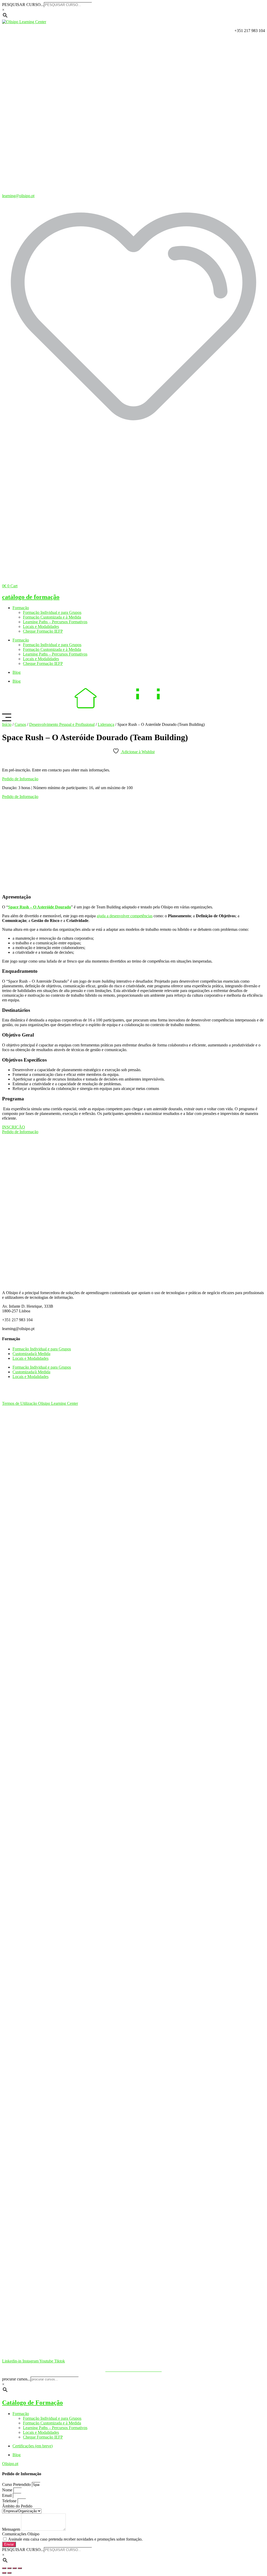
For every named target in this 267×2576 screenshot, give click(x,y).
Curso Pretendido (17, 2484)
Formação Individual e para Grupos (52, 612)
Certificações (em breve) (33, 2446)
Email (7, 2495)
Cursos (20, 724)
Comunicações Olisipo (21, 2534)
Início (7, 724)
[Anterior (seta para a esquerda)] (4, 2573)
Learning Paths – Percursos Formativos (55, 622)
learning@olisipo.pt (18, 196)
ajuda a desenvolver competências (125, 916)
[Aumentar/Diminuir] (4, 2568)
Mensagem (12, 2529)
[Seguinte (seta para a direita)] (9, 2573)
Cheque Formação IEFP (43, 631)
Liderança (106, 724)
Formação (21, 608)
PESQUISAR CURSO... (23, 5)
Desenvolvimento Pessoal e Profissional (62, 724)
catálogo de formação (31, 597)
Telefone (10, 2501)
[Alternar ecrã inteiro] (9, 2568)
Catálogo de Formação (32, 2403)
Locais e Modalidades (41, 626)
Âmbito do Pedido (17, 2506)
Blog (17, 672)
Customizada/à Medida (31, 1354)
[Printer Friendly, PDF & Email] (6, 761)
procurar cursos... (16, 2379)
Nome (8, 2490)
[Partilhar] (15, 2568)
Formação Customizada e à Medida (52, 617)
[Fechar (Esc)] (20, 2568)
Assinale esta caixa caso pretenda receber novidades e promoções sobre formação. (75, 2539)
